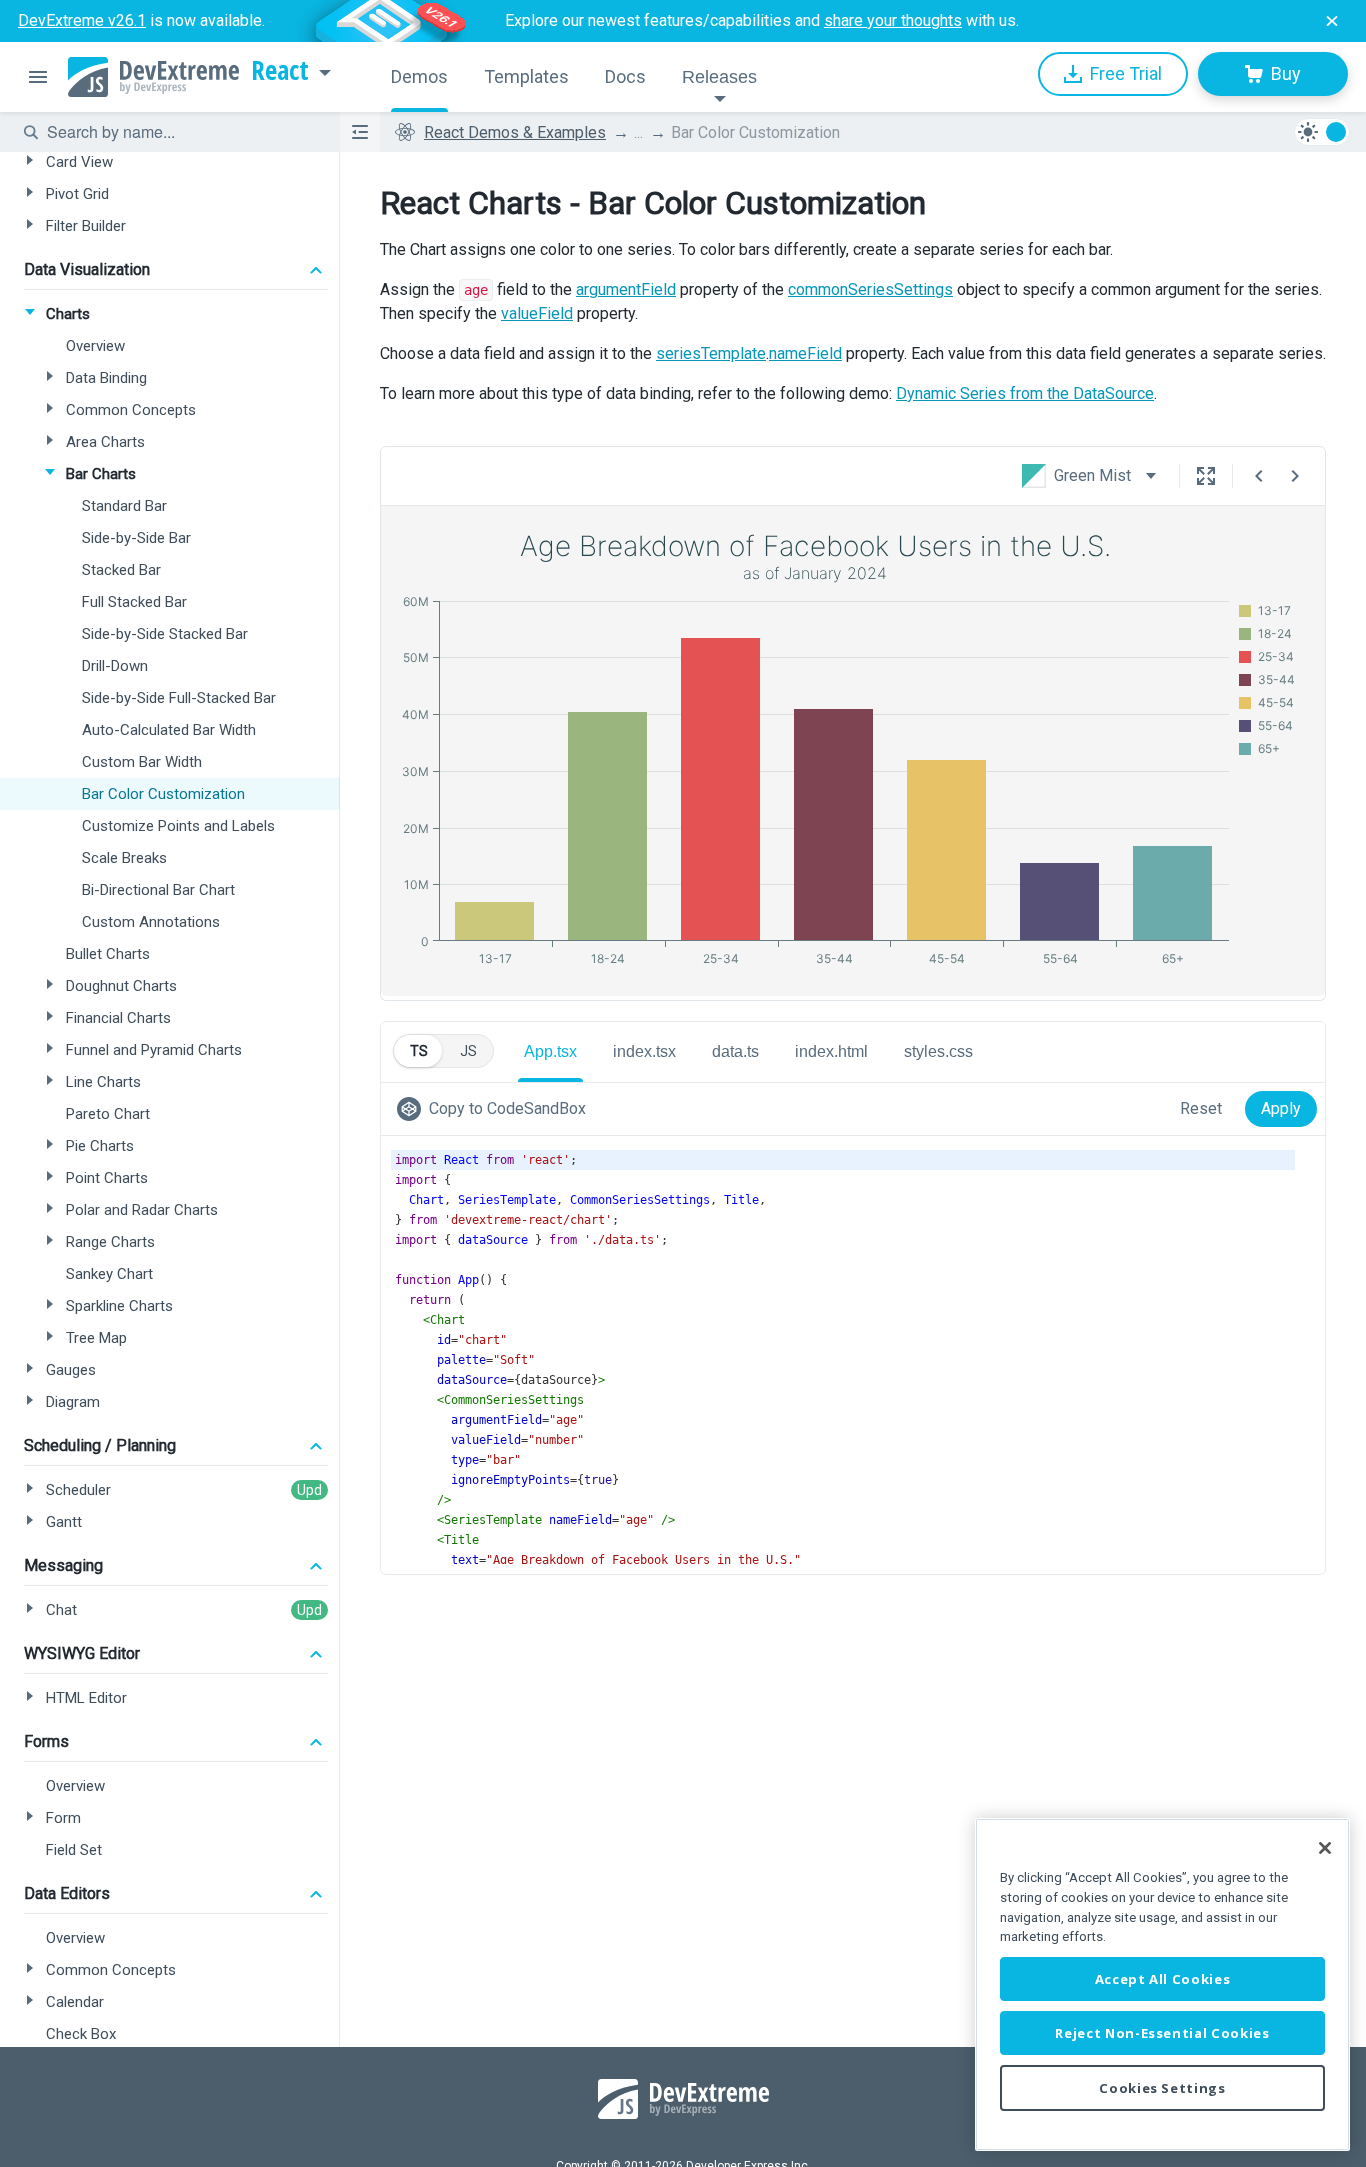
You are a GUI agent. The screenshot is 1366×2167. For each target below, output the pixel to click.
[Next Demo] (1295, 476)
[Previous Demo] (1259, 476)
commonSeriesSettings (870, 289)
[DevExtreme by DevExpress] (153, 77)
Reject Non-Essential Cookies (1162, 2033)
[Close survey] (1332, 21)
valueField (537, 313)
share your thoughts (893, 20)
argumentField (626, 289)
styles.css (938, 1051)
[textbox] (181, 132)
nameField (805, 353)
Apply (1281, 1108)
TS (419, 1051)
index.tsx (644, 1051)
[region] (1162, 1984)
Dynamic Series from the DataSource (1025, 393)
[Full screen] (1206, 476)
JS (468, 1051)
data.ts (735, 1051)
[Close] (1325, 1848)
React (280, 71)
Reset (1201, 1108)
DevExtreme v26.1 (82, 20)
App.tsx (550, 1051)
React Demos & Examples (515, 132)
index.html (831, 1051)
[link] (495, 1109)
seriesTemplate (711, 353)
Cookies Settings (1162, 2088)
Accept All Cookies (1163, 1979)
